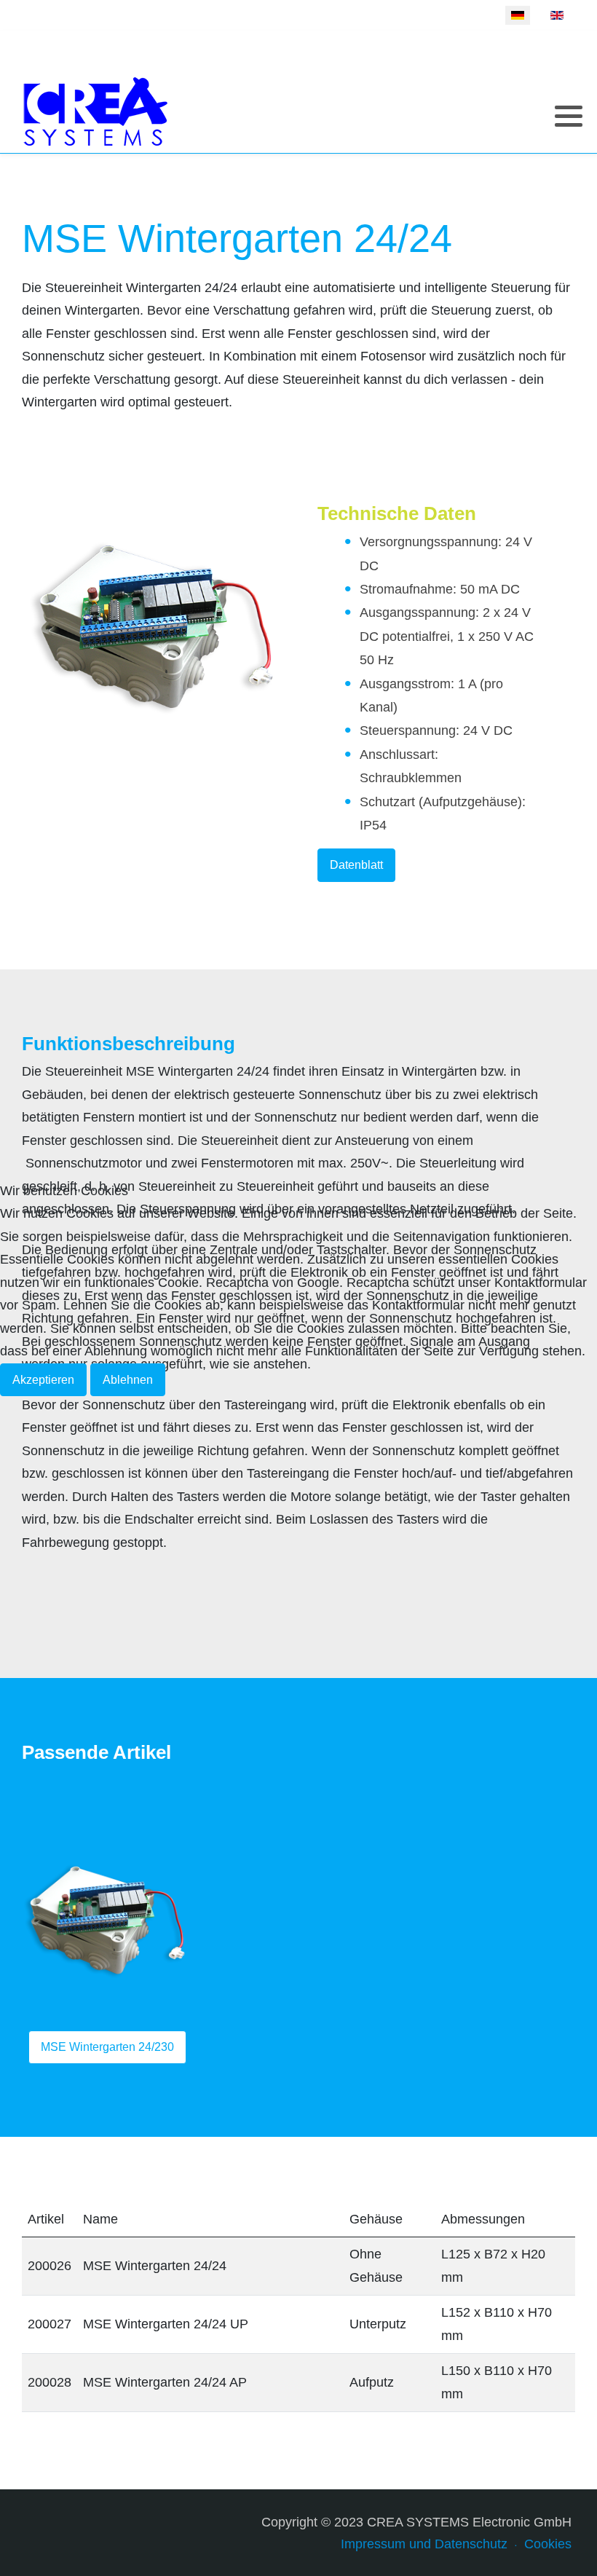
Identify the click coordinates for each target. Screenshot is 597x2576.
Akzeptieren (43, 1380)
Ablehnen (128, 1380)
